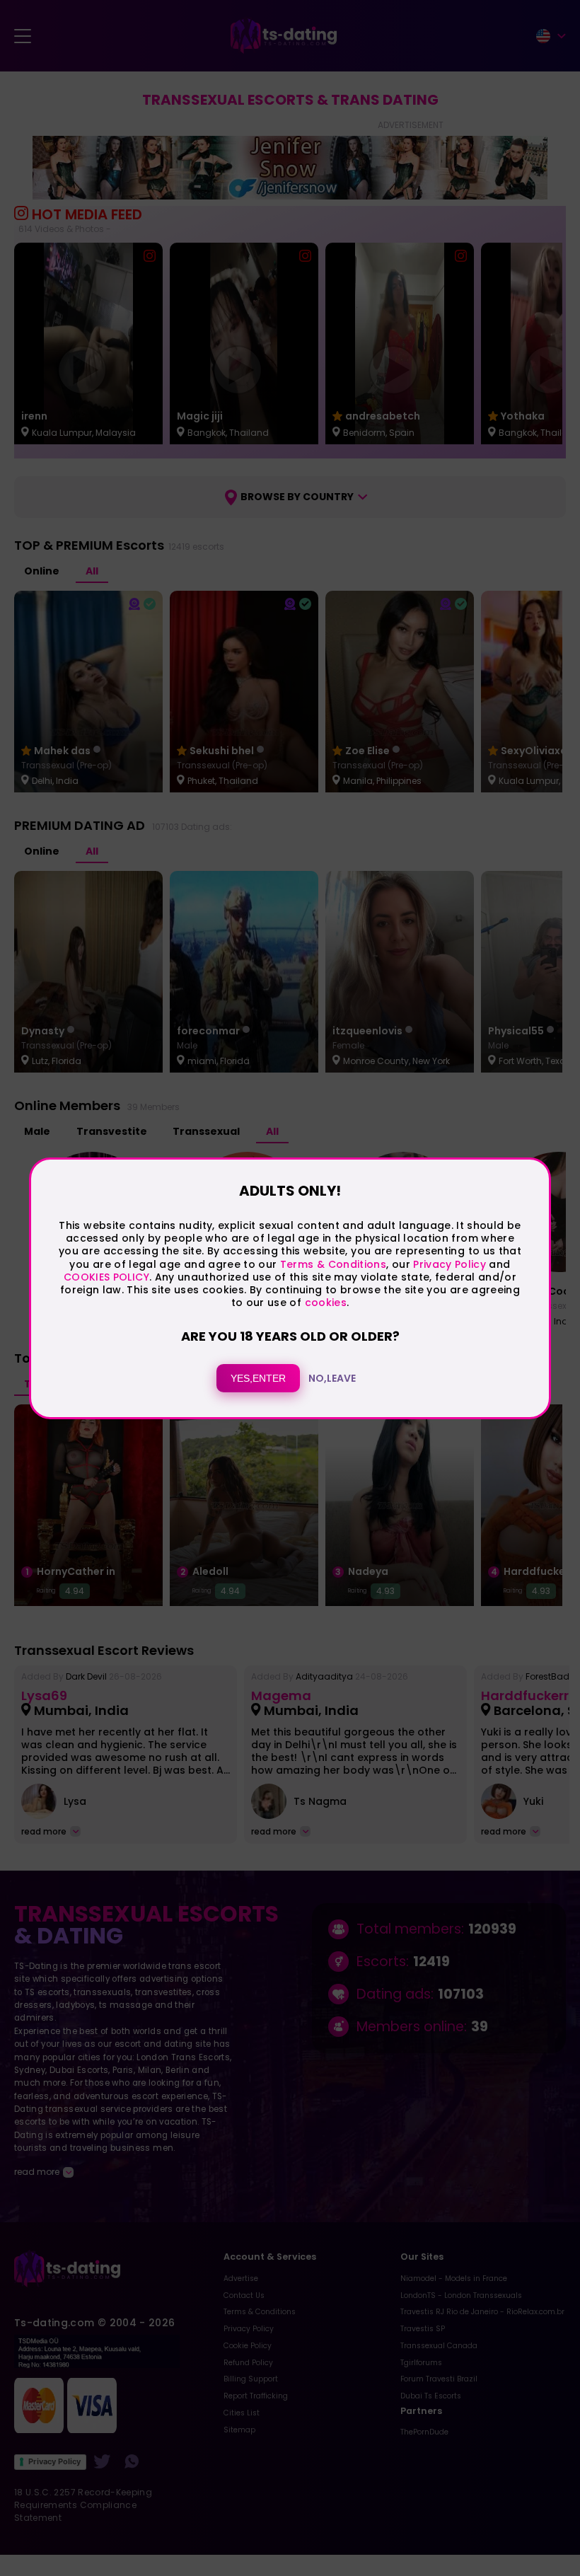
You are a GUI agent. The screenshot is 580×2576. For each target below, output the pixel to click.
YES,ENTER (258, 1378)
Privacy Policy (448, 1264)
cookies (326, 1303)
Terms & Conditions (333, 1264)
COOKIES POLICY (106, 1277)
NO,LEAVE (332, 1378)
